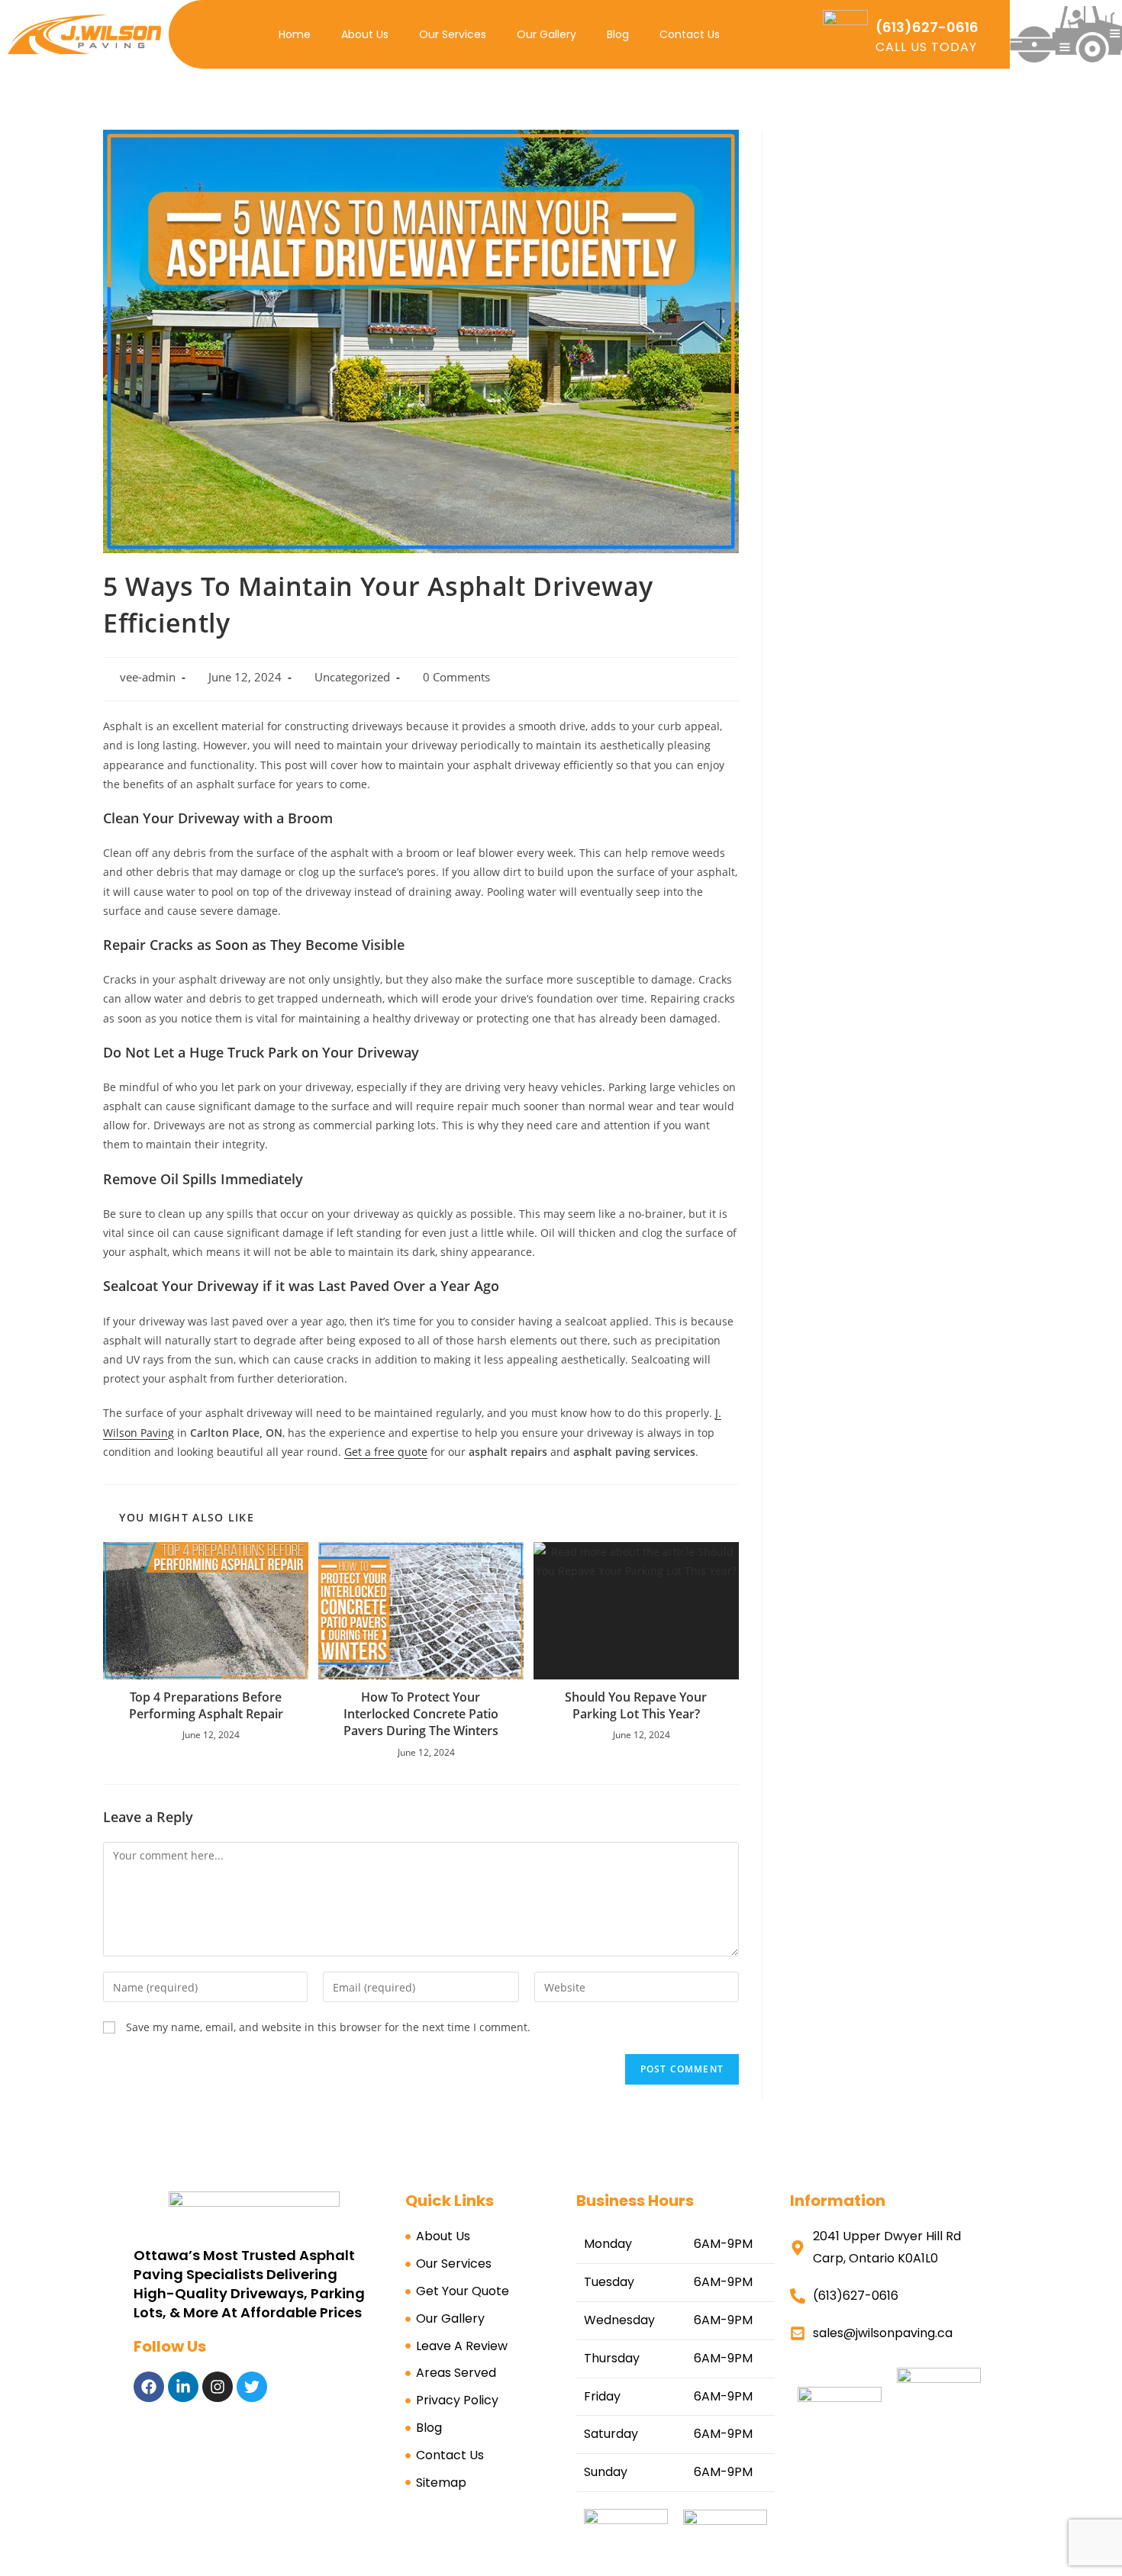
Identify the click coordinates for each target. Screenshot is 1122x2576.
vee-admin (148, 677)
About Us (365, 34)
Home (295, 34)
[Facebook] (149, 2387)
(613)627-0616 (927, 27)
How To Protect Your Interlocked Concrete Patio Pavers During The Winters (421, 1714)
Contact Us (690, 34)
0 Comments (456, 677)
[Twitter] (252, 2387)
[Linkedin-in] (183, 2387)
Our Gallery (546, 34)
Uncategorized (352, 677)
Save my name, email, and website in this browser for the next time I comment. (328, 2027)
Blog (618, 34)
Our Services (453, 34)
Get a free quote (386, 1452)
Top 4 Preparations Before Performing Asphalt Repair (206, 1705)
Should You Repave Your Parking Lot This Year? (636, 1705)
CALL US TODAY (926, 47)
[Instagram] (218, 2387)
